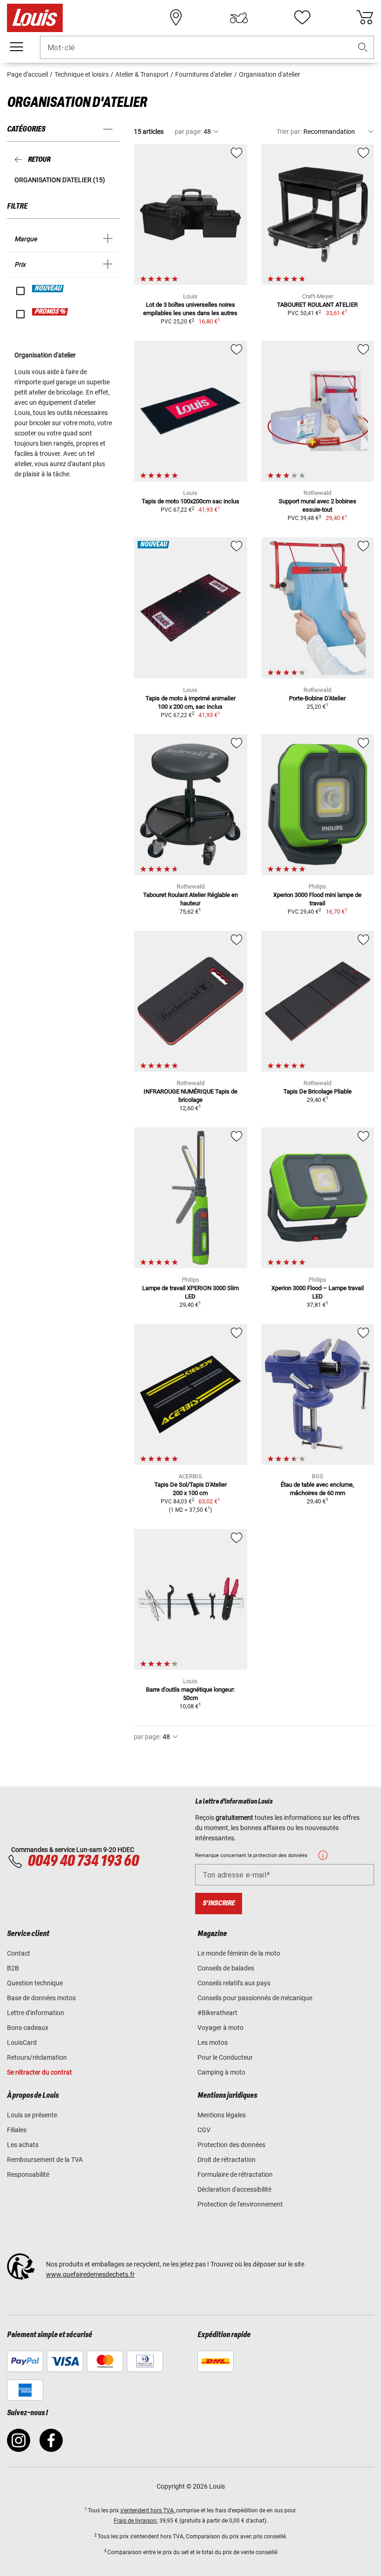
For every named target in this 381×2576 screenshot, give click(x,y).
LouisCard (22, 2042)
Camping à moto (221, 2072)
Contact (19, 1953)
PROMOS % (50, 312)
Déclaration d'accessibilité (234, 2189)
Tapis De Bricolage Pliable (318, 1091)
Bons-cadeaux (28, 2028)
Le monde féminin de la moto (239, 1953)
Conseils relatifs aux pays (234, 1983)
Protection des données (231, 2145)
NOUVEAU (48, 289)
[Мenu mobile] (16, 47)
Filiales (17, 2130)
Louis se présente (32, 2115)
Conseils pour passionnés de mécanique (255, 1998)
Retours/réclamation (37, 2057)
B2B (13, 1968)
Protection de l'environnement (240, 2204)
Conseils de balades (226, 1968)
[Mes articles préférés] (302, 18)
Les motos (213, 2042)
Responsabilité (28, 2174)
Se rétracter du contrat (39, 2072)
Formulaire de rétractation (235, 2174)
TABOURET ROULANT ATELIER (317, 305)
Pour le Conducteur (225, 2057)
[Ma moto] (239, 18)
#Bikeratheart (217, 2013)
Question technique (35, 1983)
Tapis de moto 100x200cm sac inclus (190, 501)
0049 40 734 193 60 (83, 1861)
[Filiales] (176, 18)
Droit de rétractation (227, 2160)
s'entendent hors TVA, (148, 2510)
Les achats (23, 2145)
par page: (188, 132)
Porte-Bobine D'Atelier (317, 698)
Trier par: (289, 132)
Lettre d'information (36, 2013)
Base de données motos (41, 1998)
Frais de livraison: (136, 2521)
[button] (363, 48)
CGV (204, 2130)
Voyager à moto (220, 2028)
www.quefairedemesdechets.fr (90, 2274)
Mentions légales (222, 2115)
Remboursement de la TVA (45, 2160)
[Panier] (365, 18)
